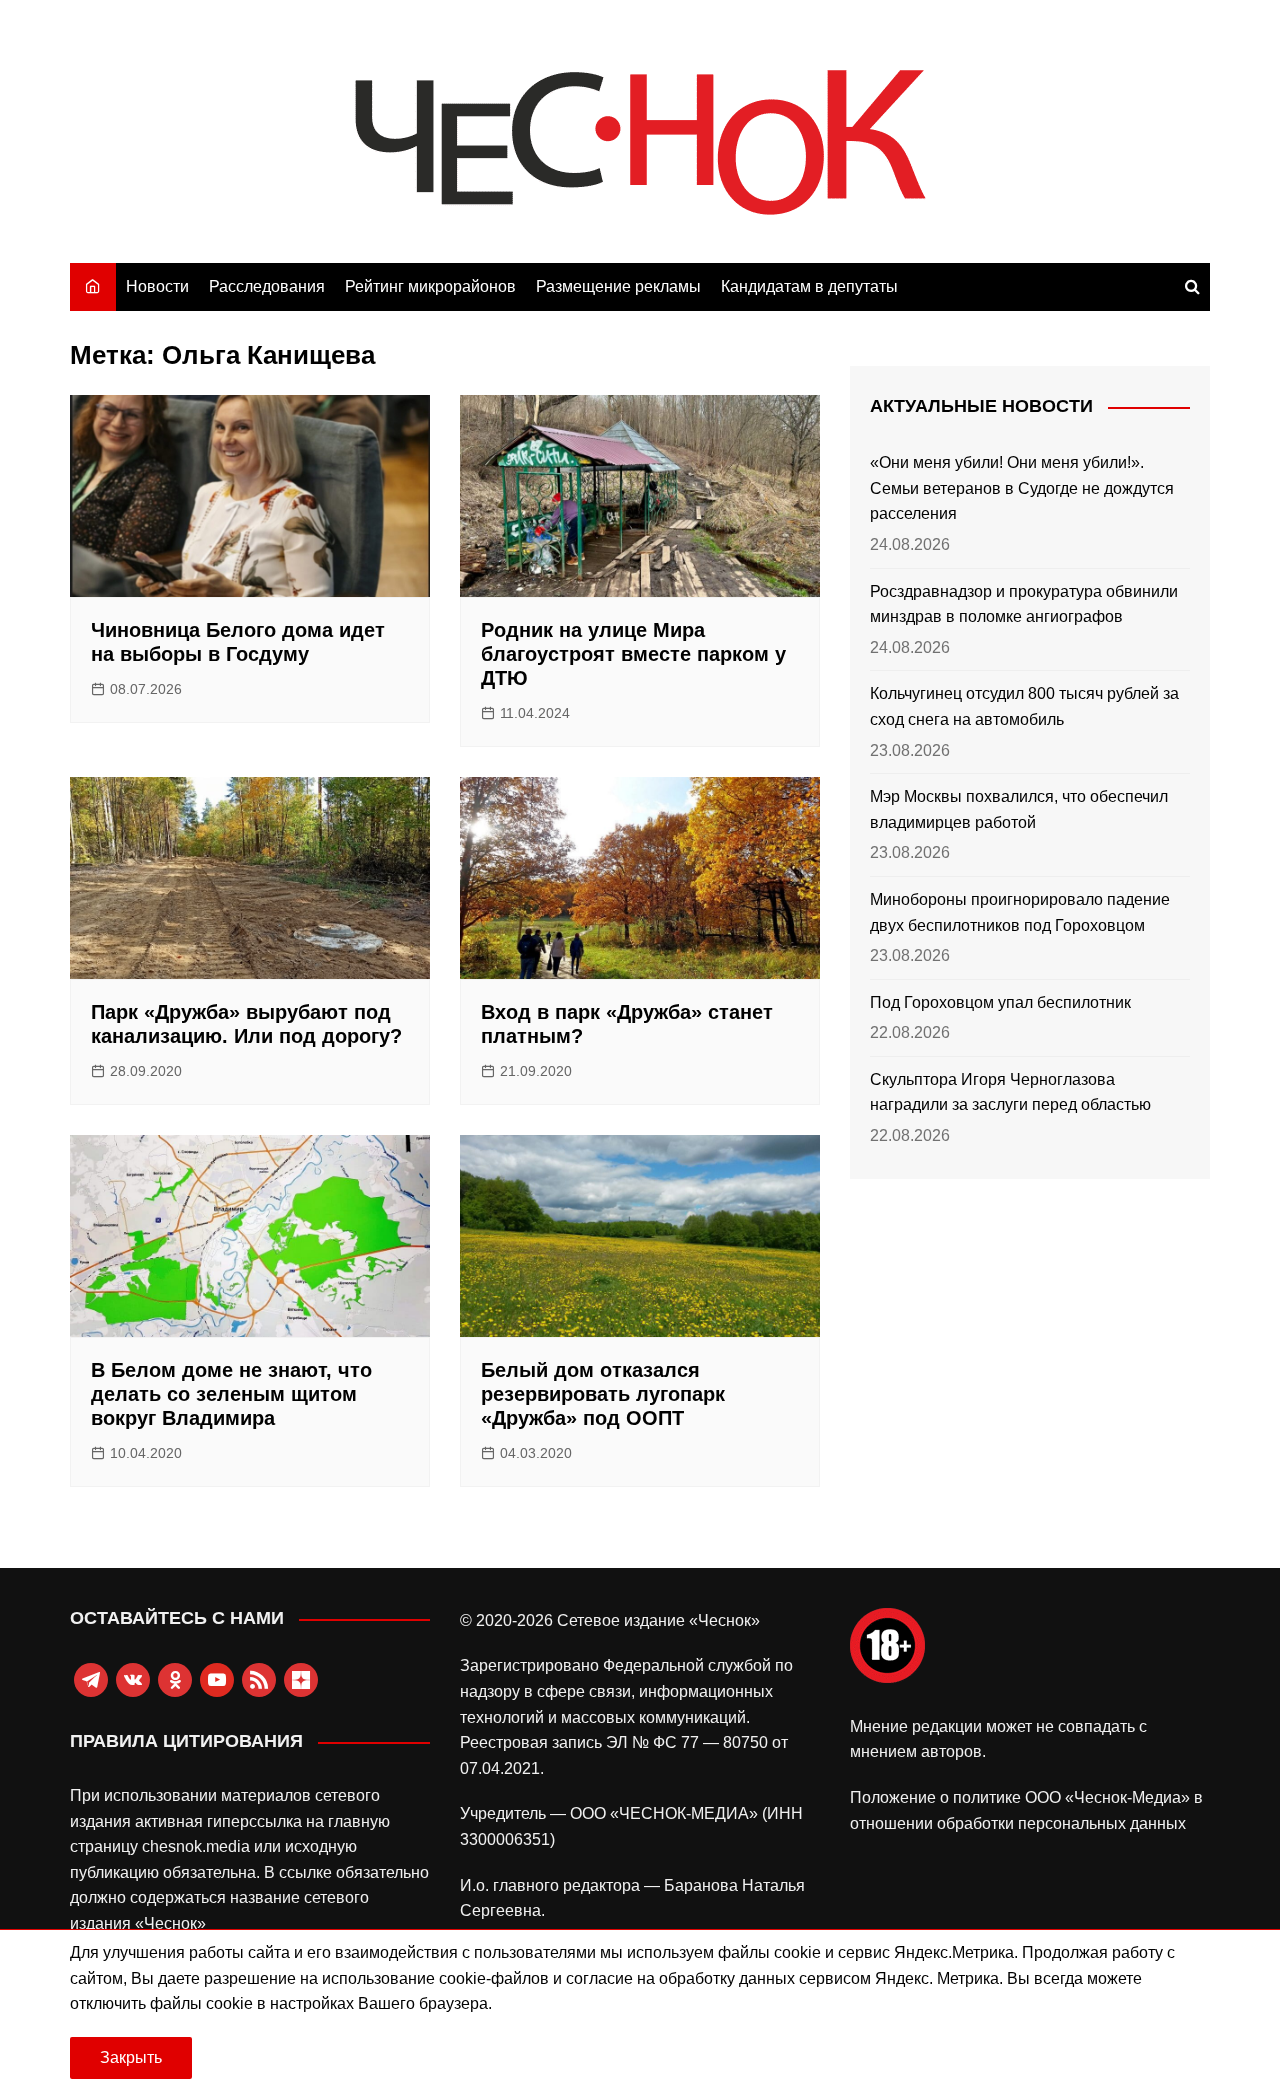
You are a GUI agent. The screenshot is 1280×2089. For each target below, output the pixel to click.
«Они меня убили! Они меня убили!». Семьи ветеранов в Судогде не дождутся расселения (1022, 488)
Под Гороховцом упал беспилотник (1000, 1002)
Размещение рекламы (618, 286)
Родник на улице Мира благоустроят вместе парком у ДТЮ (633, 654)
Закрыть (131, 2057)
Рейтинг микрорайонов (430, 286)
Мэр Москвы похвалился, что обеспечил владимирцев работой (1019, 809)
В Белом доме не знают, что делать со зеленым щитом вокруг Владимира (231, 1394)
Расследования (267, 286)
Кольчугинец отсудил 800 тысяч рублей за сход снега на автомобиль (1024, 706)
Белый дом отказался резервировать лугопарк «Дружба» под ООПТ (603, 1394)
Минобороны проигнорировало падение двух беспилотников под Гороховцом (1020, 912)
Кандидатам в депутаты (809, 286)
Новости (157, 286)
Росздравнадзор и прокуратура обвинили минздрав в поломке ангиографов (1024, 604)
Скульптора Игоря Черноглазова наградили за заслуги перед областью (1010, 1092)
